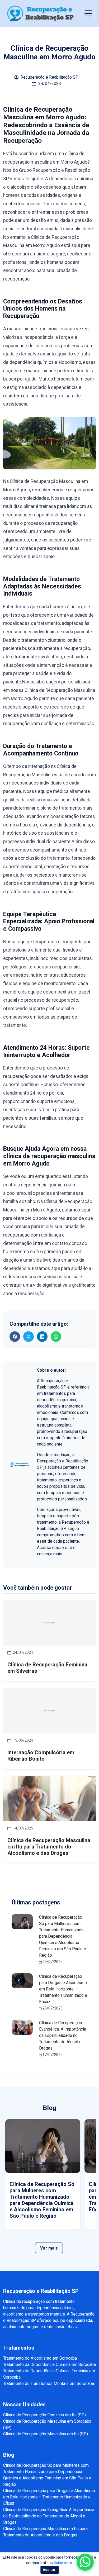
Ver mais (49, 2248)
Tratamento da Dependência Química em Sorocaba (49, 2364)
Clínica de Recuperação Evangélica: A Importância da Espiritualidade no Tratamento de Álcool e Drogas (63, 2035)
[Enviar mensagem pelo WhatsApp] (85, 2562)
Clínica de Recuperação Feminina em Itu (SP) (44, 2415)
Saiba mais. (63, 2563)
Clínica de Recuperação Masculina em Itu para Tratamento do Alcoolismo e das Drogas (49, 1847)
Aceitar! (50, 2570)
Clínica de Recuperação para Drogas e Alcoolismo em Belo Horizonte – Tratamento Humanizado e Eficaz (63, 1989)
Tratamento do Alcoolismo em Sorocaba (40, 2358)
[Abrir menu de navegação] (88, 14)
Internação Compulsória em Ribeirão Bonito (41, 1756)
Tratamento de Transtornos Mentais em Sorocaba (49, 2383)
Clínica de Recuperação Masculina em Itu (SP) (46, 2434)
